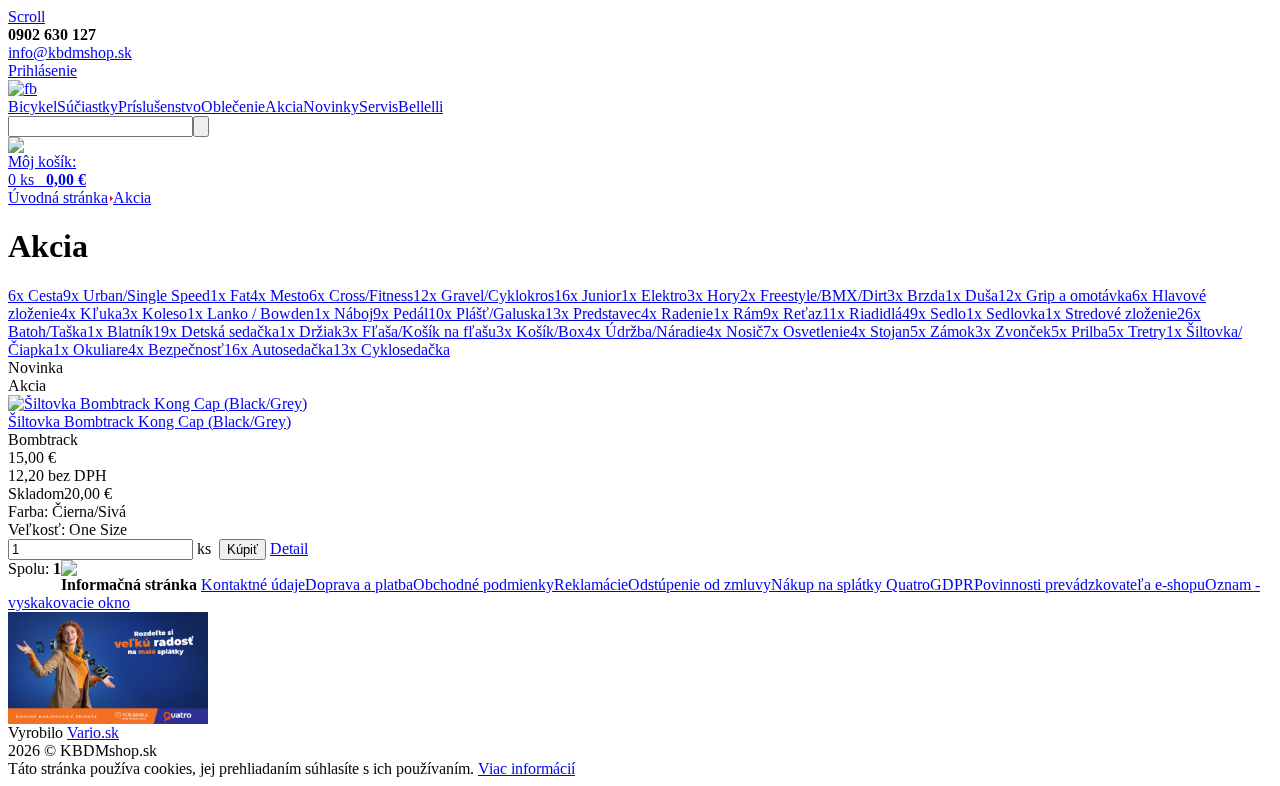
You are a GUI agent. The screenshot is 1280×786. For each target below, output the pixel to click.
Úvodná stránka (58, 197)
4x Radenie (677, 313)
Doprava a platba (359, 584)
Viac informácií (526, 768)
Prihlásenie (42, 70)
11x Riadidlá (862, 313)
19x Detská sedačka (216, 331)
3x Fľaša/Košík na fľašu (419, 331)
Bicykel (32, 106)
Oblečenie (233, 106)
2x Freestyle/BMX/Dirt (813, 295)
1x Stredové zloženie (1111, 313)
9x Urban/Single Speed (136, 295)
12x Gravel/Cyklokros (483, 295)
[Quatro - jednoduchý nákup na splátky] (108, 718)
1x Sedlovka (1005, 313)
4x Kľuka (91, 313)
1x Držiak (310, 331)
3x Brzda (916, 295)
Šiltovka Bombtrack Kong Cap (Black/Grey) (149, 421)
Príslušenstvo (159, 106)
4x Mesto (279, 295)
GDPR (952, 584)
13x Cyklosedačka (391, 349)
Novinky (331, 106)
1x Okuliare (90, 349)
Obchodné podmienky (483, 584)
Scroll (26, 16)
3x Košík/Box (540, 331)
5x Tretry (1137, 331)
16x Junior (587, 295)
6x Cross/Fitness (361, 295)
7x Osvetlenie (806, 331)
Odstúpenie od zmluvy (699, 584)
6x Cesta (35, 295)
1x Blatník (120, 331)
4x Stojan (880, 331)
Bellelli (420, 106)
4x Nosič (734, 331)
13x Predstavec (593, 313)
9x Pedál (400, 313)
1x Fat (230, 295)
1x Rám (738, 313)
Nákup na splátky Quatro (850, 584)
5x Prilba (1079, 331)
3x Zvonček (1013, 331)
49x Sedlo (934, 313)
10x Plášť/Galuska (486, 313)
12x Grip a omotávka (1065, 295)
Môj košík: (42, 161)
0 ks (47, 179)
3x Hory (713, 295)
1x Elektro (654, 295)
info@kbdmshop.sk (70, 52)
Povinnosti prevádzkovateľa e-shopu (1089, 584)
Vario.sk (93, 732)
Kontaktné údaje (253, 584)
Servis (378, 106)
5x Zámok (942, 331)
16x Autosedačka (278, 349)
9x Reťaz (792, 313)
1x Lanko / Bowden (250, 313)
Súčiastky (87, 106)
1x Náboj (343, 313)
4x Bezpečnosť (176, 349)
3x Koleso (154, 313)
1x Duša (971, 295)
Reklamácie (591, 584)
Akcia (284, 106)
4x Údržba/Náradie (645, 331)
